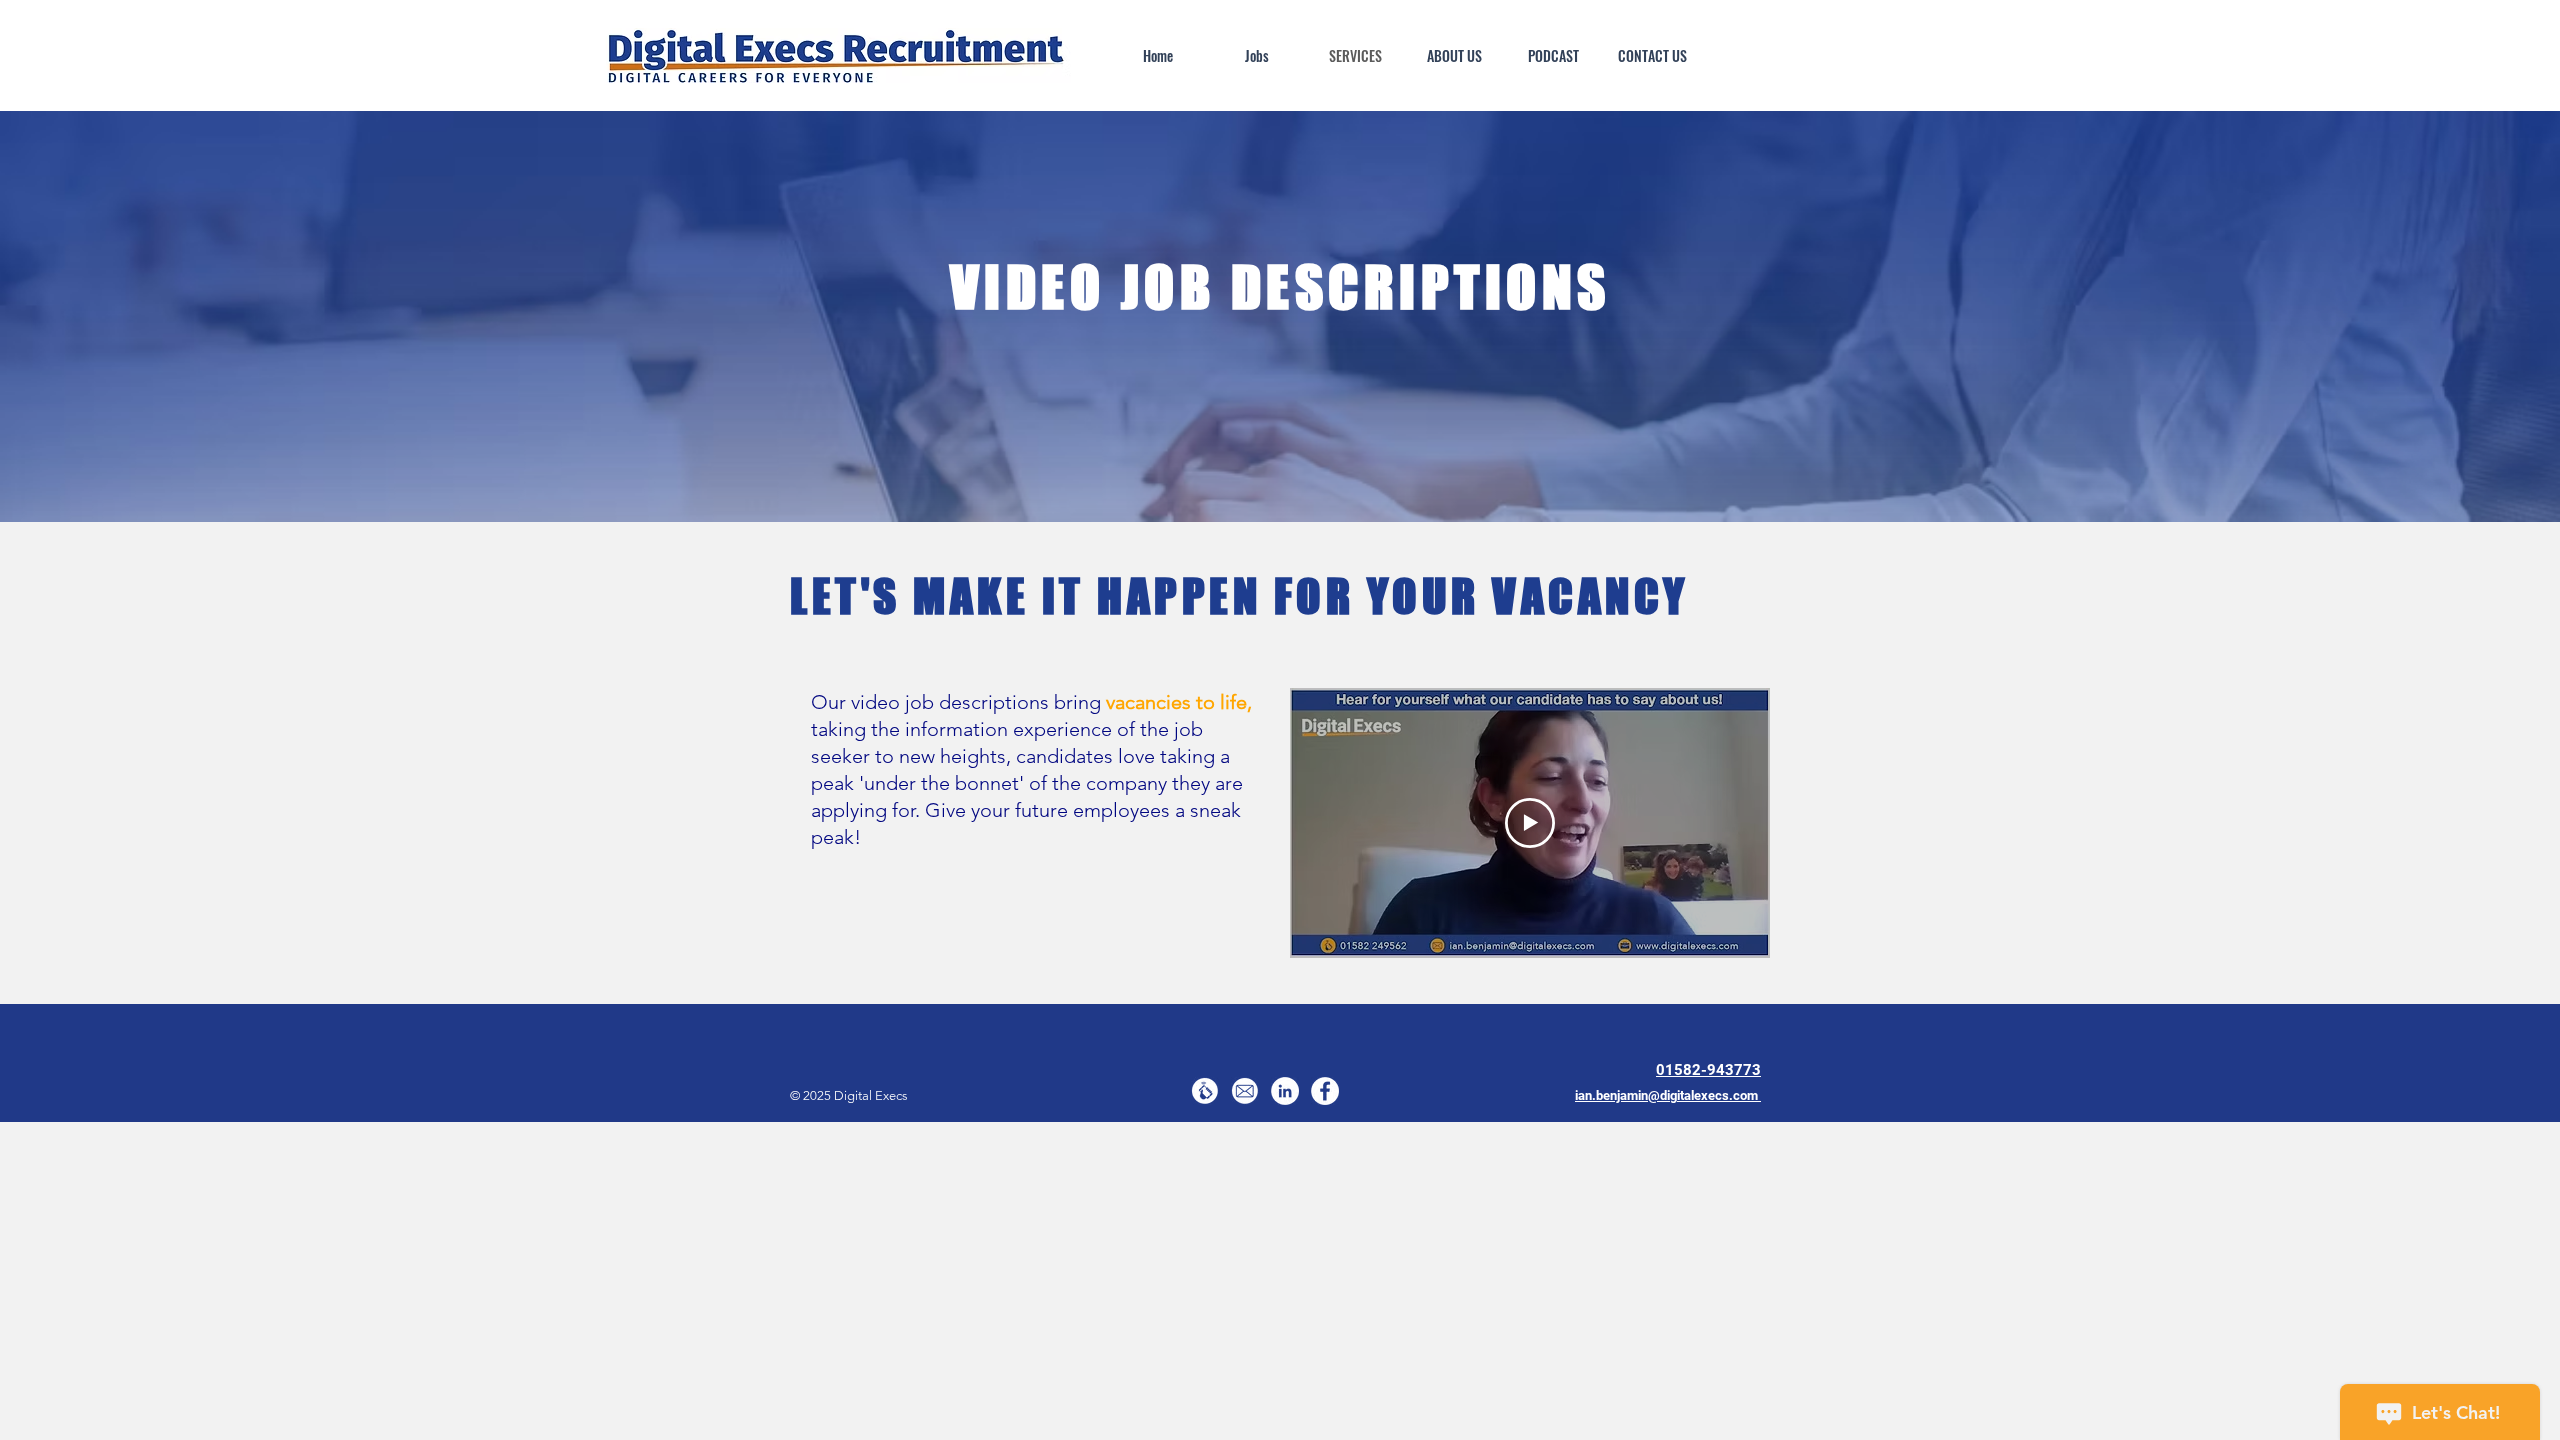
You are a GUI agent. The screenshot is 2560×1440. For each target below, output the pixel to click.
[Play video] (1530, 823)
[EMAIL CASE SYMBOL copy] (1245, 1091)
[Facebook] (1325, 1091)
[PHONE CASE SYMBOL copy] (1205, 1091)
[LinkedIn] (1285, 1091)
